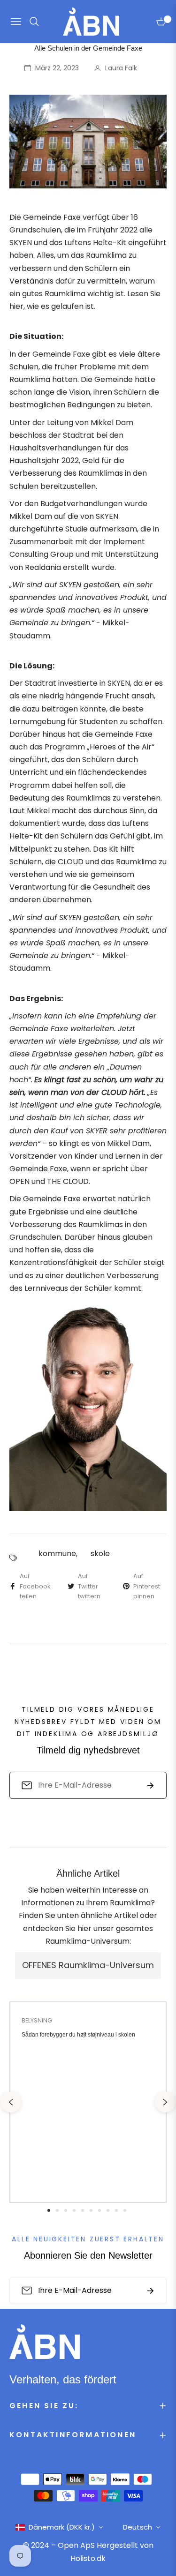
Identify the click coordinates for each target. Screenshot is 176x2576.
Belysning (37, 2020)
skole (100, 1554)
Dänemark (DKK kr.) (62, 2527)
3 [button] (66, 2210)
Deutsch (138, 2527)
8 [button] (108, 2210)
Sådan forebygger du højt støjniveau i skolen (78, 2035)
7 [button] (99, 2210)
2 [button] (57, 2210)
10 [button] (125, 2210)
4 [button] (74, 2210)
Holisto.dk (88, 2558)
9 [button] (116, 2210)
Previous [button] (11, 2102)
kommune (57, 1554)
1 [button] (49, 2210)
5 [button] (83, 2210)
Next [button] (165, 2102)
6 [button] (91, 2210)
